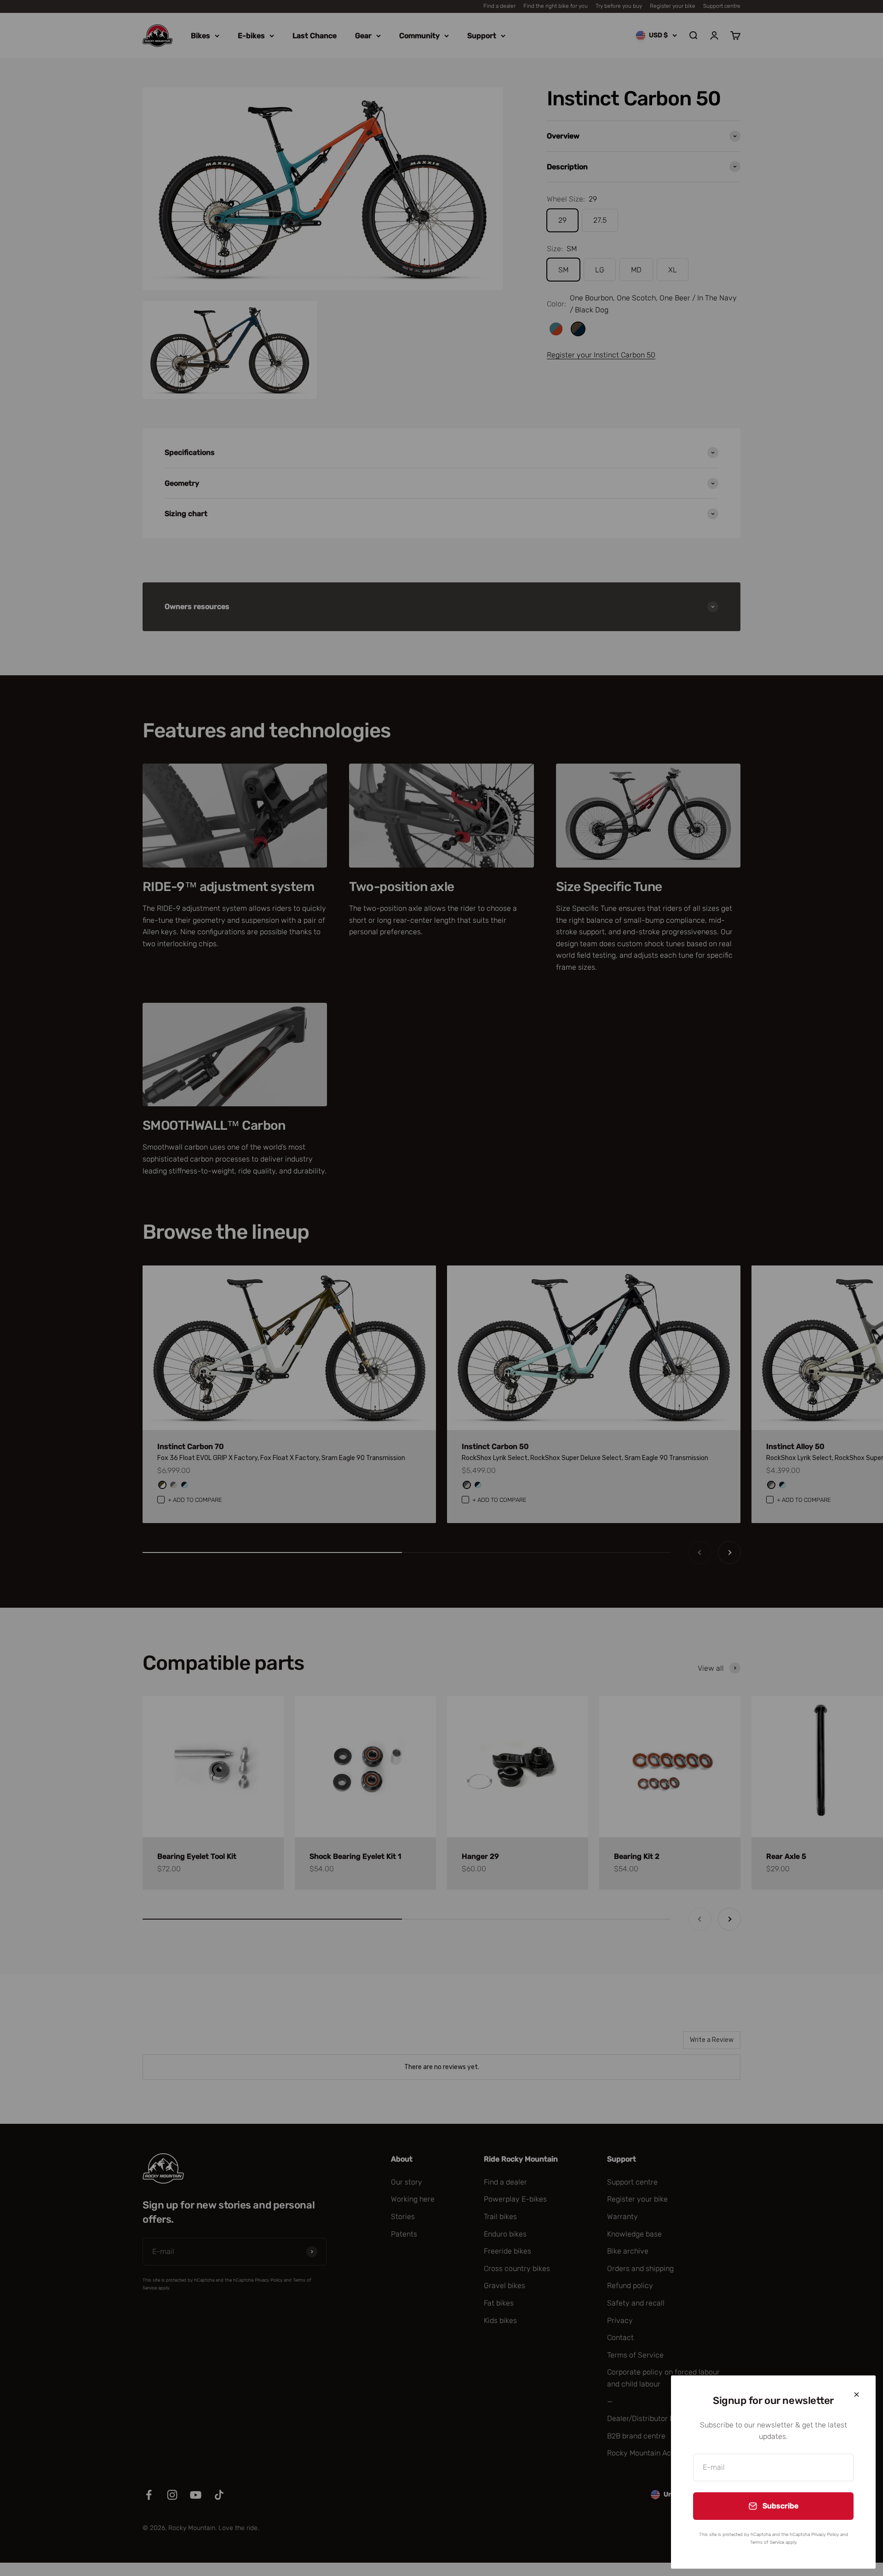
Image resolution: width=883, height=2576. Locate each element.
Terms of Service (767, 2542)
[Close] (857, 2395)
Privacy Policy (825, 2535)
